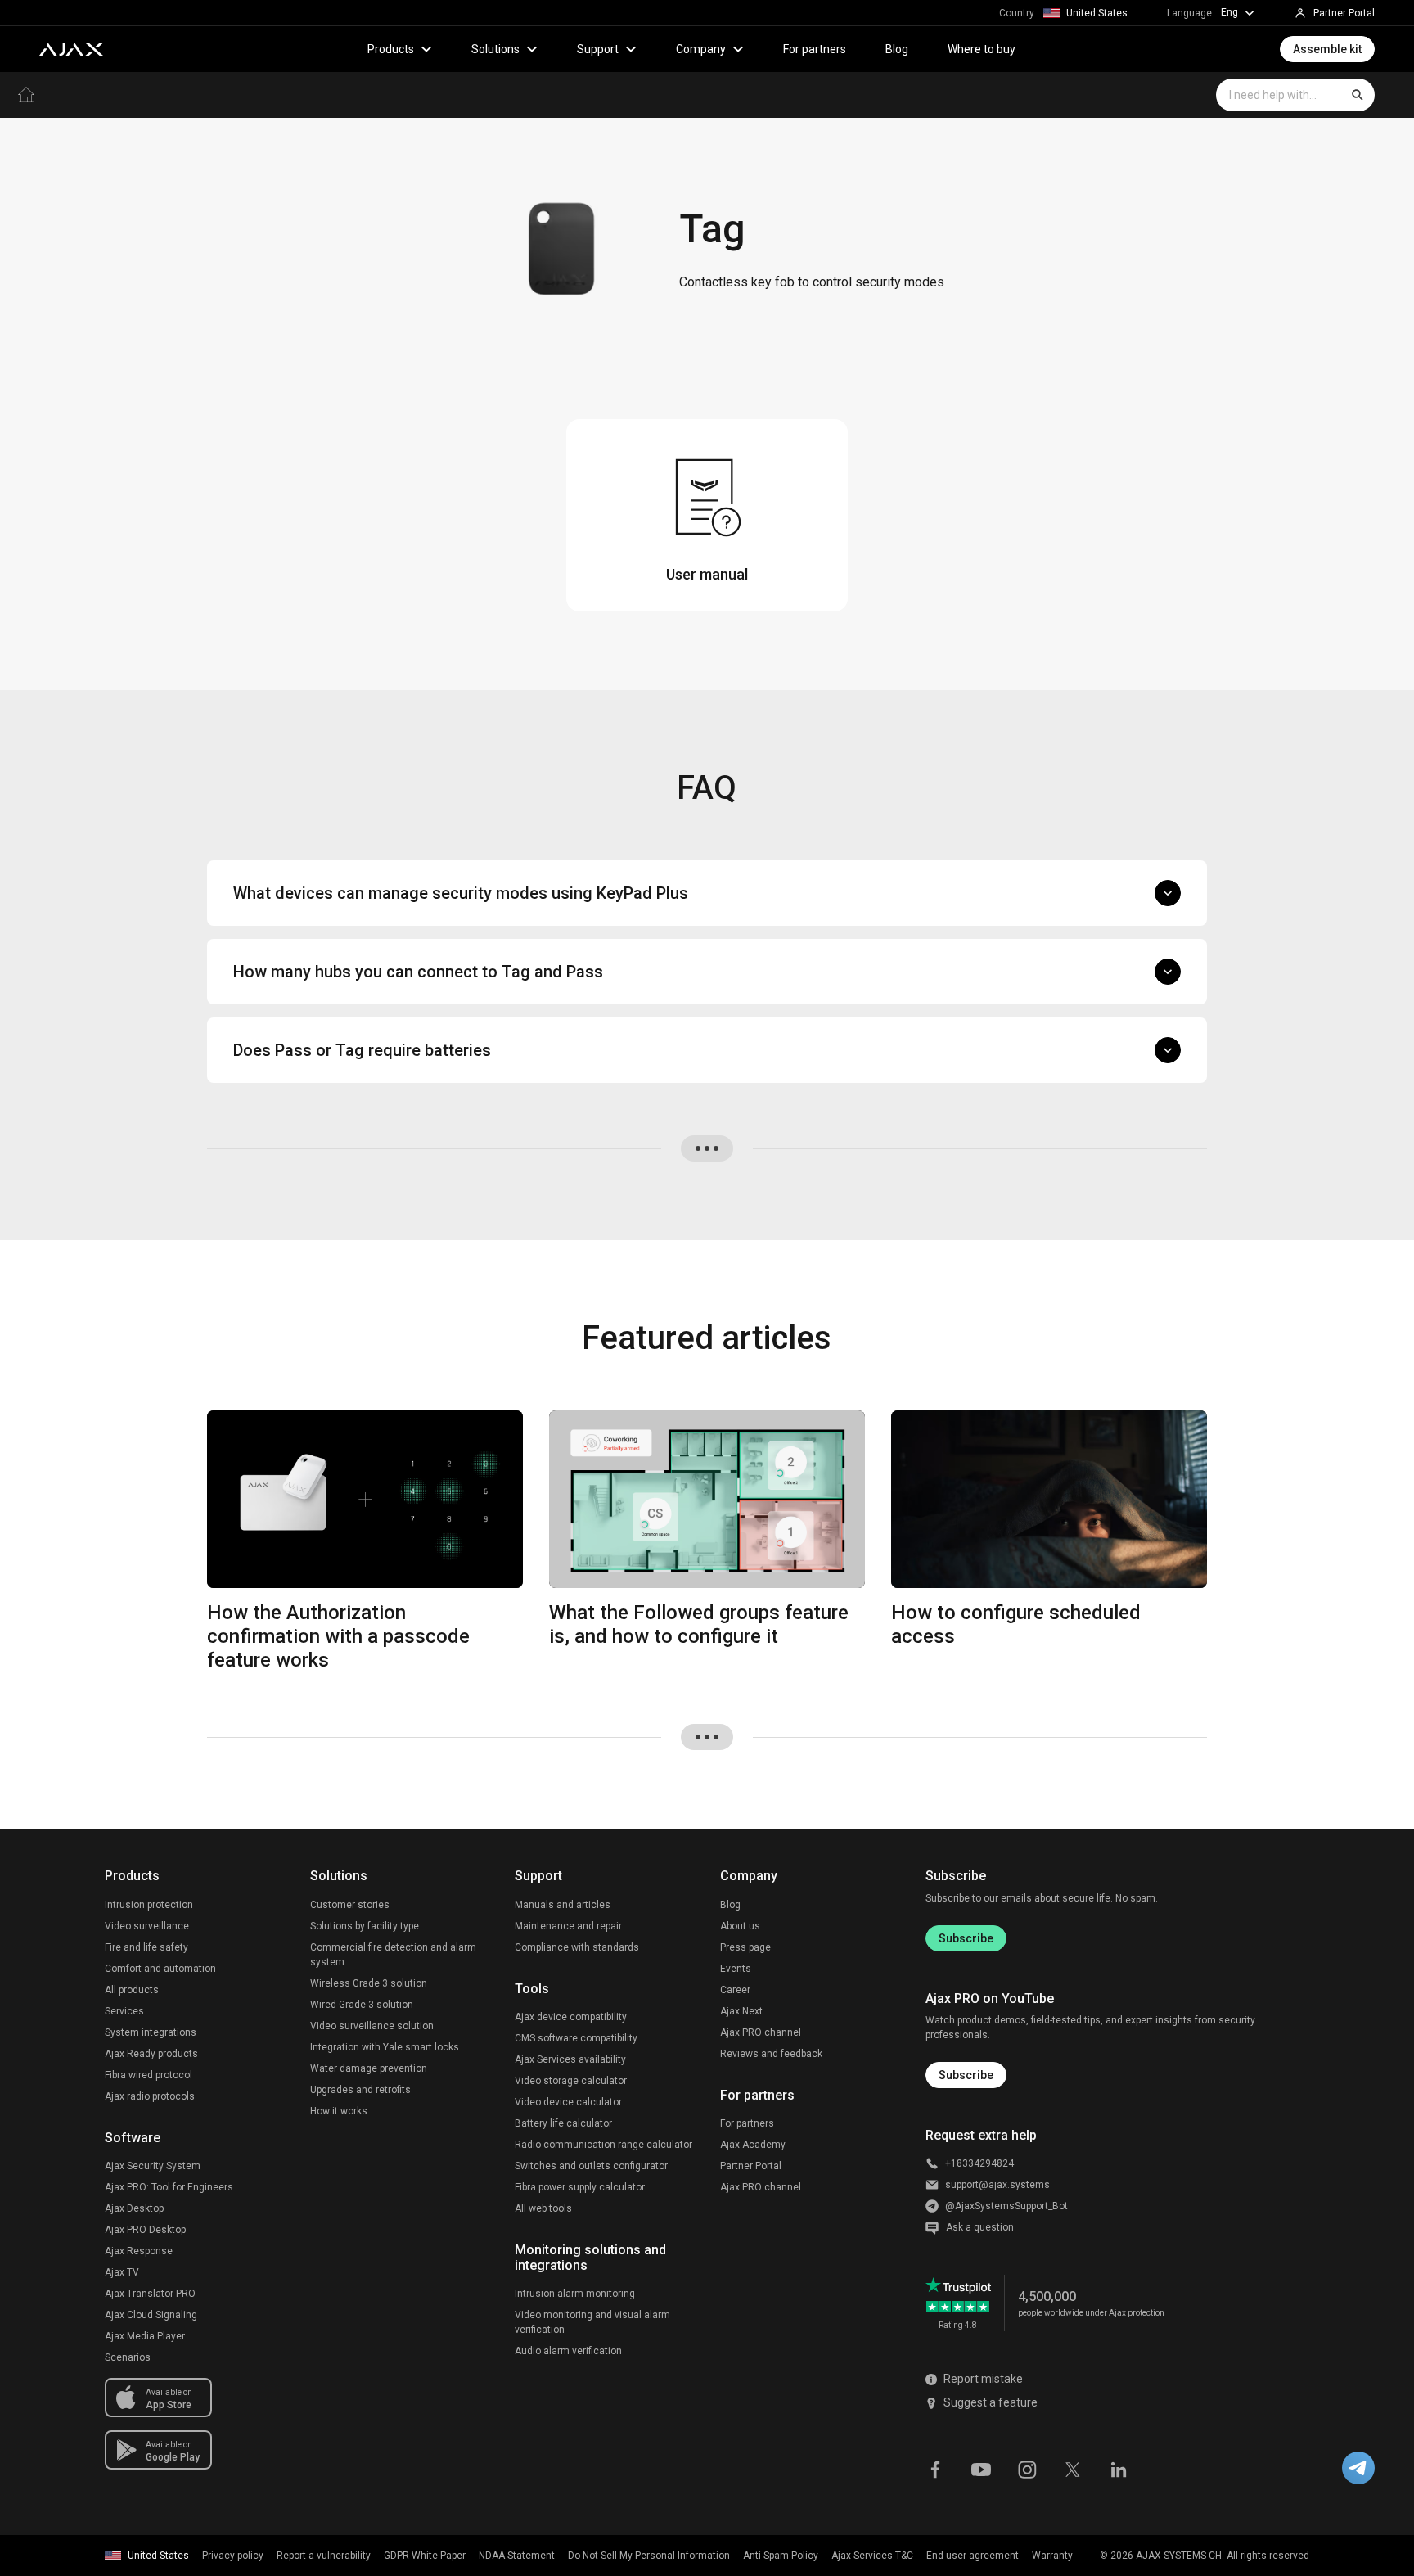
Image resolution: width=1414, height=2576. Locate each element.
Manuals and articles (563, 1905)
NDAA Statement (517, 2556)
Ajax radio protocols (150, 2096)
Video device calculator (568, 2102)
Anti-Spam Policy (781, 2556)
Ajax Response (139, 2251)
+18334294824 (979, 2163)
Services (124, 2011)
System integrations (151, 2032)
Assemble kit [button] (1327, 49)
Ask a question (980, 2227)
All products (132, 1990)
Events (736, 1969)
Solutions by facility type (365, 1926)
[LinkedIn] (1119, 2468)
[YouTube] (981, 2468)
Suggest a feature (991, 2402)
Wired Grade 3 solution (362, 2005)
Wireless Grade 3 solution (369, 1983)
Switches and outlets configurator (591, 2166)
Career (735, 1990)
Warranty (1052, 2556)
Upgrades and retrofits (360, 2090)
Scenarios (128, 2357)
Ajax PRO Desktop (145, 2230)
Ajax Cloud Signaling (151, 2315)
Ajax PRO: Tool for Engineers (169, 2187)
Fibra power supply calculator (580, 2187)
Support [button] (598, 49)
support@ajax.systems (997, 2185)
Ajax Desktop (134, 2208)
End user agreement (973, 2556)
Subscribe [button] (966, 2075)
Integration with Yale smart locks (385, 2047)
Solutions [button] (495, 49)
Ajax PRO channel (761, 2032)
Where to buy (982, 49)
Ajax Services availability (570, 2059)
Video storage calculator (571, 2081)
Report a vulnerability (324, 2556)
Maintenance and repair (568, 1926)
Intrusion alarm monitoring (575, 2294)
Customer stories (350, 1905)
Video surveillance (147, 1926)
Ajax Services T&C (872, 2556)
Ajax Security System (153, 2166)
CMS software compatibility (576, 2038)
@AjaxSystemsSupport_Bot (1006, 2206)
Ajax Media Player (145, 2336)
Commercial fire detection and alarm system (393, 1955)
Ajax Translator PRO (150, 2294)
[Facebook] (935, 2468)
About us (740, 1926)
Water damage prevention (369, 2068)
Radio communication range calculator (603, 2145)
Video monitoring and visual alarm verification (592, 2322)
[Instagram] (1027, 2468)
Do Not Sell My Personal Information (649, 2556)
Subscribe (966, 1938)
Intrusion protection (149, 1905)
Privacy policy (233, 2556)
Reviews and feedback (771, 2054)
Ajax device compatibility (571, 2017)
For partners (815, 49)
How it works (339, 2111)
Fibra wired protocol (149, 2075)
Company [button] (701, 49)
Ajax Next (741, 2011)
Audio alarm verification (568, 2351)
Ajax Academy (753, 2145)
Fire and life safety (146, 1947)
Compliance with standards (577, 1947)
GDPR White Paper (425, 2556)
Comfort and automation (160, 1969)
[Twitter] (1073, 2468)
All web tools (543, 2208)
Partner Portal (751, 2166)
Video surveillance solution (372, 2026)
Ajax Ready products (151, 2054)
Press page (745, 1947)
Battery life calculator (563, 2123)
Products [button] (391, 49)
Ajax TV (122, 2272)
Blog (897, 49)
